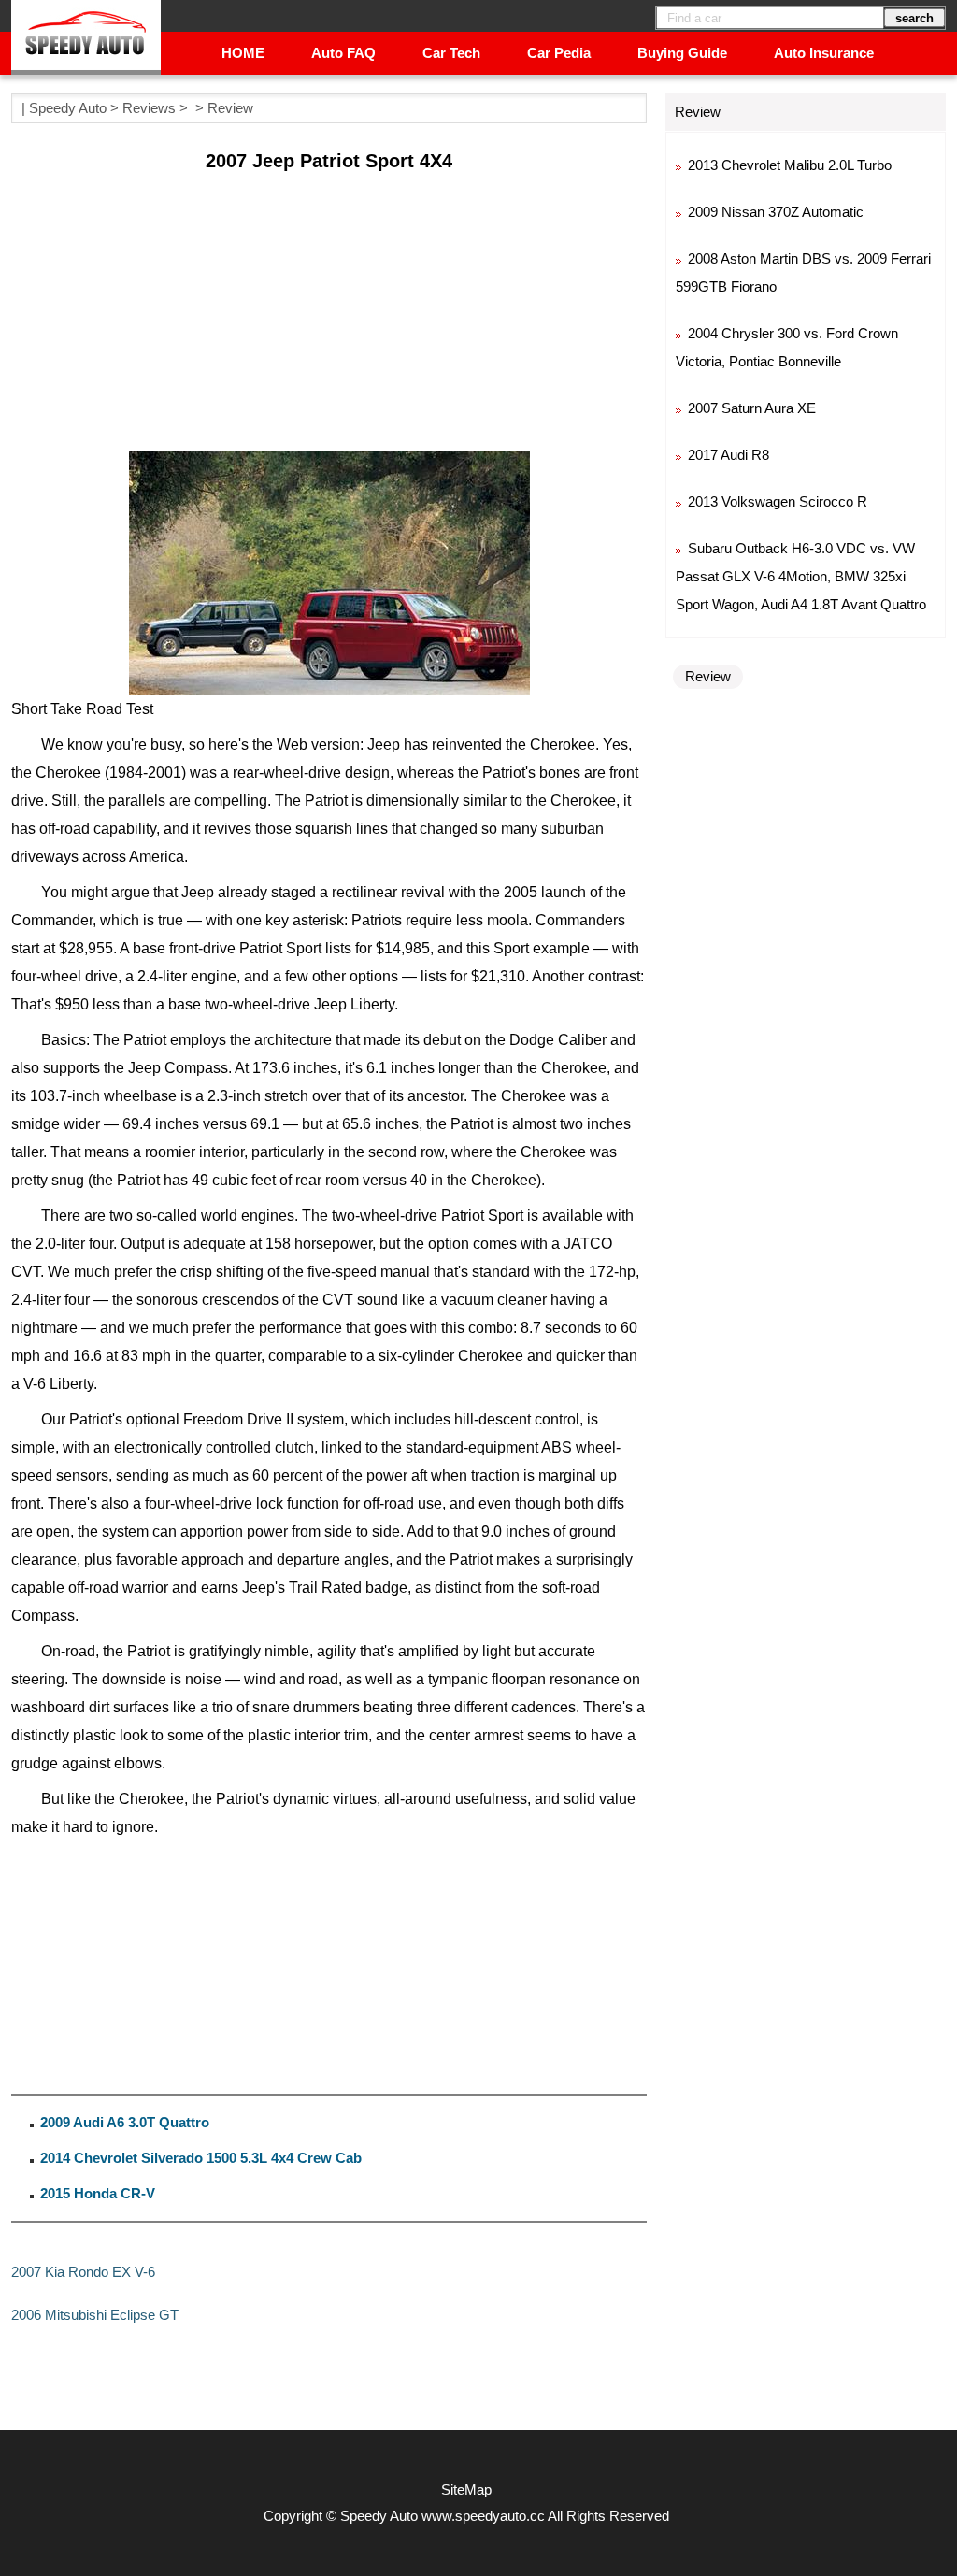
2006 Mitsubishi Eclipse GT (95, 2315)
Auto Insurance (824, 53)
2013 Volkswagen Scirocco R (778, 501)
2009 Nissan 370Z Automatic (776, 212)
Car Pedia (559, 53)
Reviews (149, 108)
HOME (243, 53)
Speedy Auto (68, 108)
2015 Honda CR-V (98, 2193)
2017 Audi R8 (728, 455)
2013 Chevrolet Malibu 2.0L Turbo (790, 165)
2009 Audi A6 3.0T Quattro (125, 2122)
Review (230, 108)
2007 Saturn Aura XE (752, 408)
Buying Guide (682, 53)
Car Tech (451, 53)
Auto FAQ (343, 53)
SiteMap (466, 2490)
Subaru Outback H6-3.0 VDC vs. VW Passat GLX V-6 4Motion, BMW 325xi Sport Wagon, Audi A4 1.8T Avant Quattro (801, 576)
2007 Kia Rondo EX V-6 (83, 2272)
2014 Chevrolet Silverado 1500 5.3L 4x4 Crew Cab (201, 2158)
